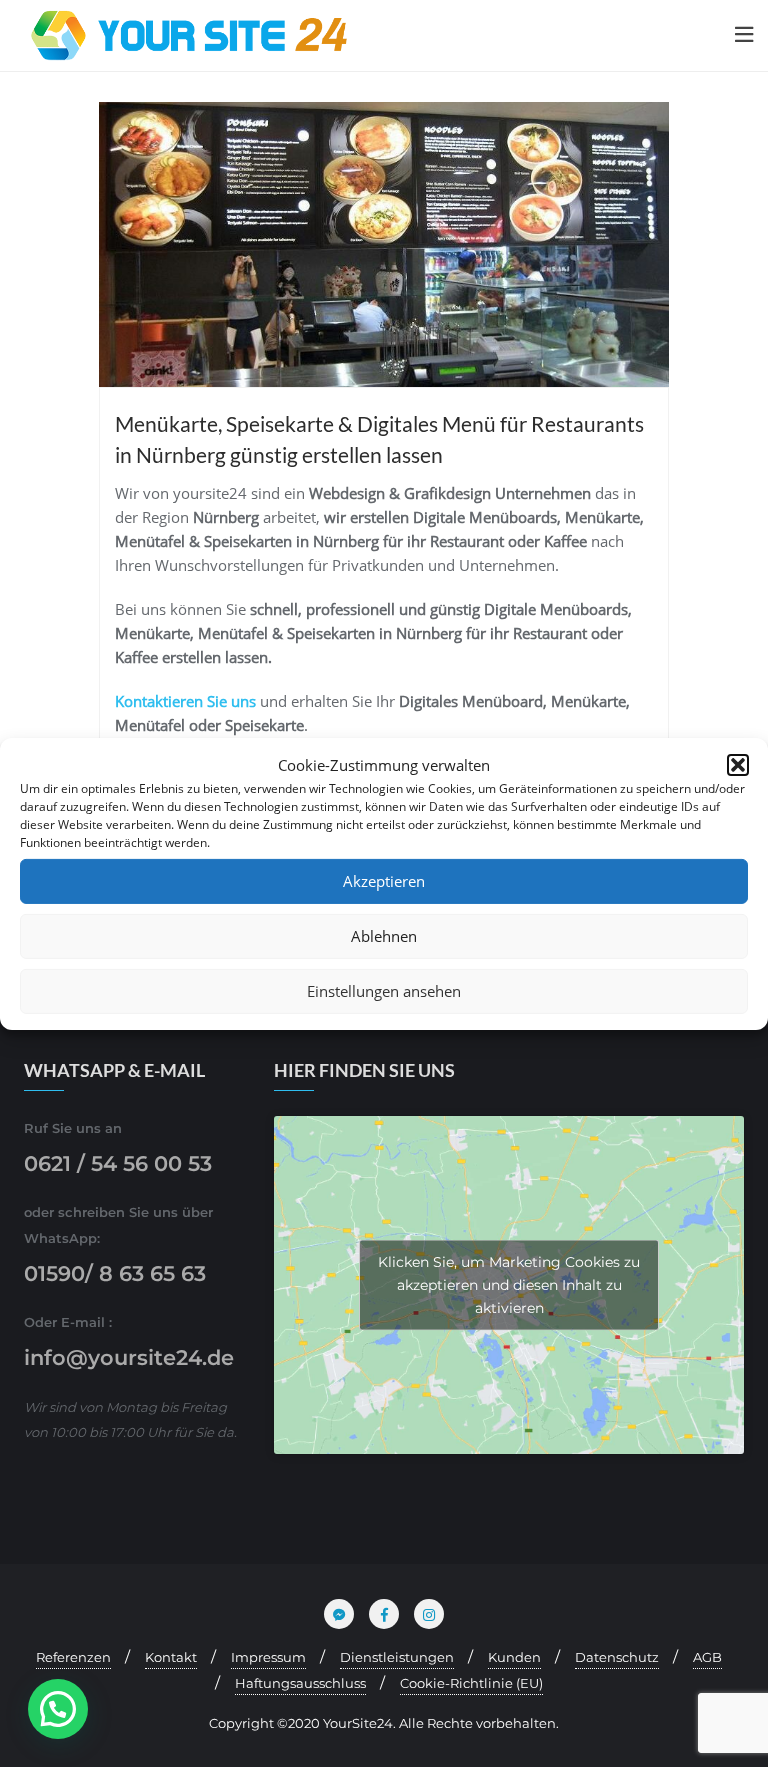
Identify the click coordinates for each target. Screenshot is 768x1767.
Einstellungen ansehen (384, 991)
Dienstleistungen (397, 1657)
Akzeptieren (384, 881)
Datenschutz (617, 1657)
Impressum (268, 1657)
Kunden (514, 1657)
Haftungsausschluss (300, 1683)
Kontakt (171, 1657)
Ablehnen (384, 936)
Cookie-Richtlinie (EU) (471, 1683)
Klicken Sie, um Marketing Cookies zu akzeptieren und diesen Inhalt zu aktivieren (509, 1284)
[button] (738, 765)
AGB (707, 1657)
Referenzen (73, 1657)
